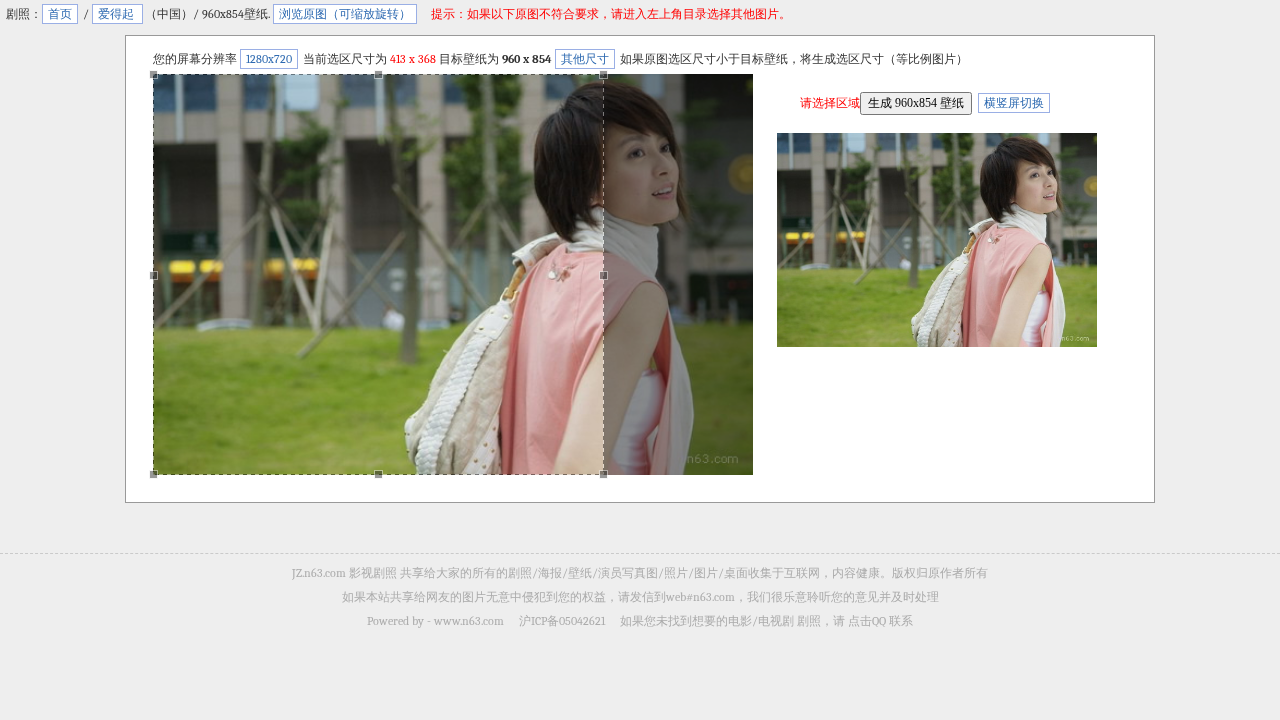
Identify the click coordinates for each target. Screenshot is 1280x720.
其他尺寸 (585, 59)
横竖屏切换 (1014, 103)
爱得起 (117, 14)
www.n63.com (469, 621)
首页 (60, 14)
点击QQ (867, 621)
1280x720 (269, 59)
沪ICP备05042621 (562, 621)
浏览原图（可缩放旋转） (345, 14)
